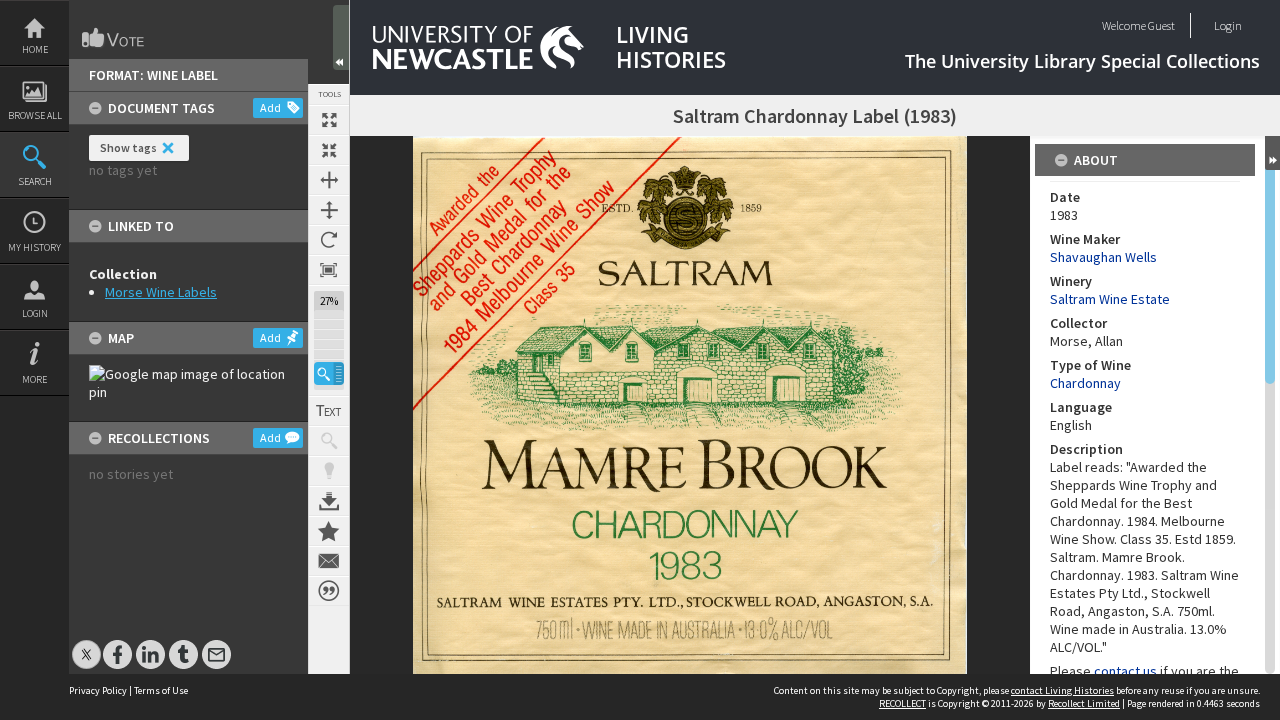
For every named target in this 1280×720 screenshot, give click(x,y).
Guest (1161, 25)
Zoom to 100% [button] (329, 270)
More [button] (34, 379)
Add (270, 107)
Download (329, 501)
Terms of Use (161, 690)
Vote (114, 38)
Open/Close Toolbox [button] (341, 37)
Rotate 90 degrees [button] (329, 240)
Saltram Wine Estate (1110, 299)
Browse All (35, 115)
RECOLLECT (902, 703)
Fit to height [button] (329, 210)
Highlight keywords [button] (329, 471)
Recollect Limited (1084, 703)
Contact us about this (329, 561)
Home (35, 49)
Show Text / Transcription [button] (329, 411)
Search (35, 181)
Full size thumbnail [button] (329, 120)
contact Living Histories (1062, 690)
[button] (329, 373)
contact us (1125, 671)
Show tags (128, 147)
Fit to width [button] (329, 180)
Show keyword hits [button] (329, 441)
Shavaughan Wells (1103, 257)
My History (34, 247)
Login (35, 313)
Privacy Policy (98, 690)
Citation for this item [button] (329, 591)
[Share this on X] (86, 644)
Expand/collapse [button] (1272, 153)
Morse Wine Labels (161, 292)
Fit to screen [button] (329, 150)
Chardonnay (1085, 383)
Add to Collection (329, 531)
